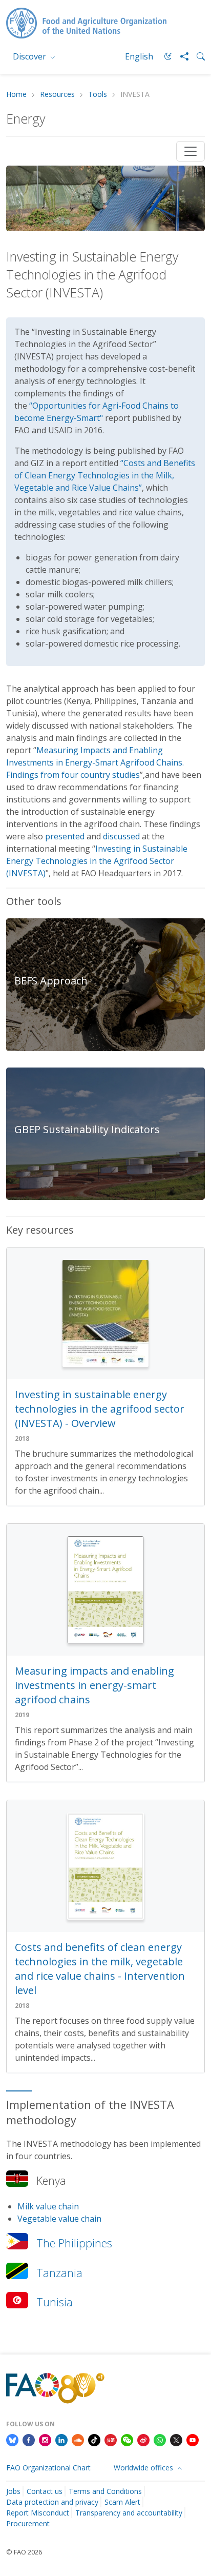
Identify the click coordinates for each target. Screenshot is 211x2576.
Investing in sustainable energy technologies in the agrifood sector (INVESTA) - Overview (100, 1409)
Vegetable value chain (59, 2219)
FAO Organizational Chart (48, 2468)
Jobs (13, 2491)
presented (65, 836)
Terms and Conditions (105, 2491)
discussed (121, 836)
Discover (30, 56)
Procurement (28, 2523)
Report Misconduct (38, 2513)
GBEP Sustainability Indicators (87, 1129)
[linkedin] (61, 2439)
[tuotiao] (111, 2439)
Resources (57, 95)
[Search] (197, 56)
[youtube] (193, 2439)
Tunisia (55, 2302)
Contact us (45, 2491)
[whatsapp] (160, 2439)
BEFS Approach (51, 981)
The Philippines (74, 2243)
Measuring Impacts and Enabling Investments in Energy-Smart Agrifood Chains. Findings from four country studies (95, 762)
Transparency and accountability (129, 2513)
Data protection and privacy (52, 2502)
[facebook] (29, 2439)
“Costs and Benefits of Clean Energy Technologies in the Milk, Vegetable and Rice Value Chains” (105, 475)
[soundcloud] (78, 2439)
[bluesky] (12, 2439)
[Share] (180, 56)
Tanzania (59, 2273)
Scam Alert (122, 2502)
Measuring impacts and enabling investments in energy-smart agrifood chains (94, 1685)
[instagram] (45, 2439)
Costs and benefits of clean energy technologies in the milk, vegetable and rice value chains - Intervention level (100, 1969)
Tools (98, 95)
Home (16, 95)
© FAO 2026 (24, 2552)
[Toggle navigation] (191, 151)
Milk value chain (48, 2206)
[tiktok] (94, 2439)
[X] (176, 2439)
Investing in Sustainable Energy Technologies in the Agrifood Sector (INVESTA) (97, 861)
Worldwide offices (144, 2468)
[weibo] (143, 2439)
